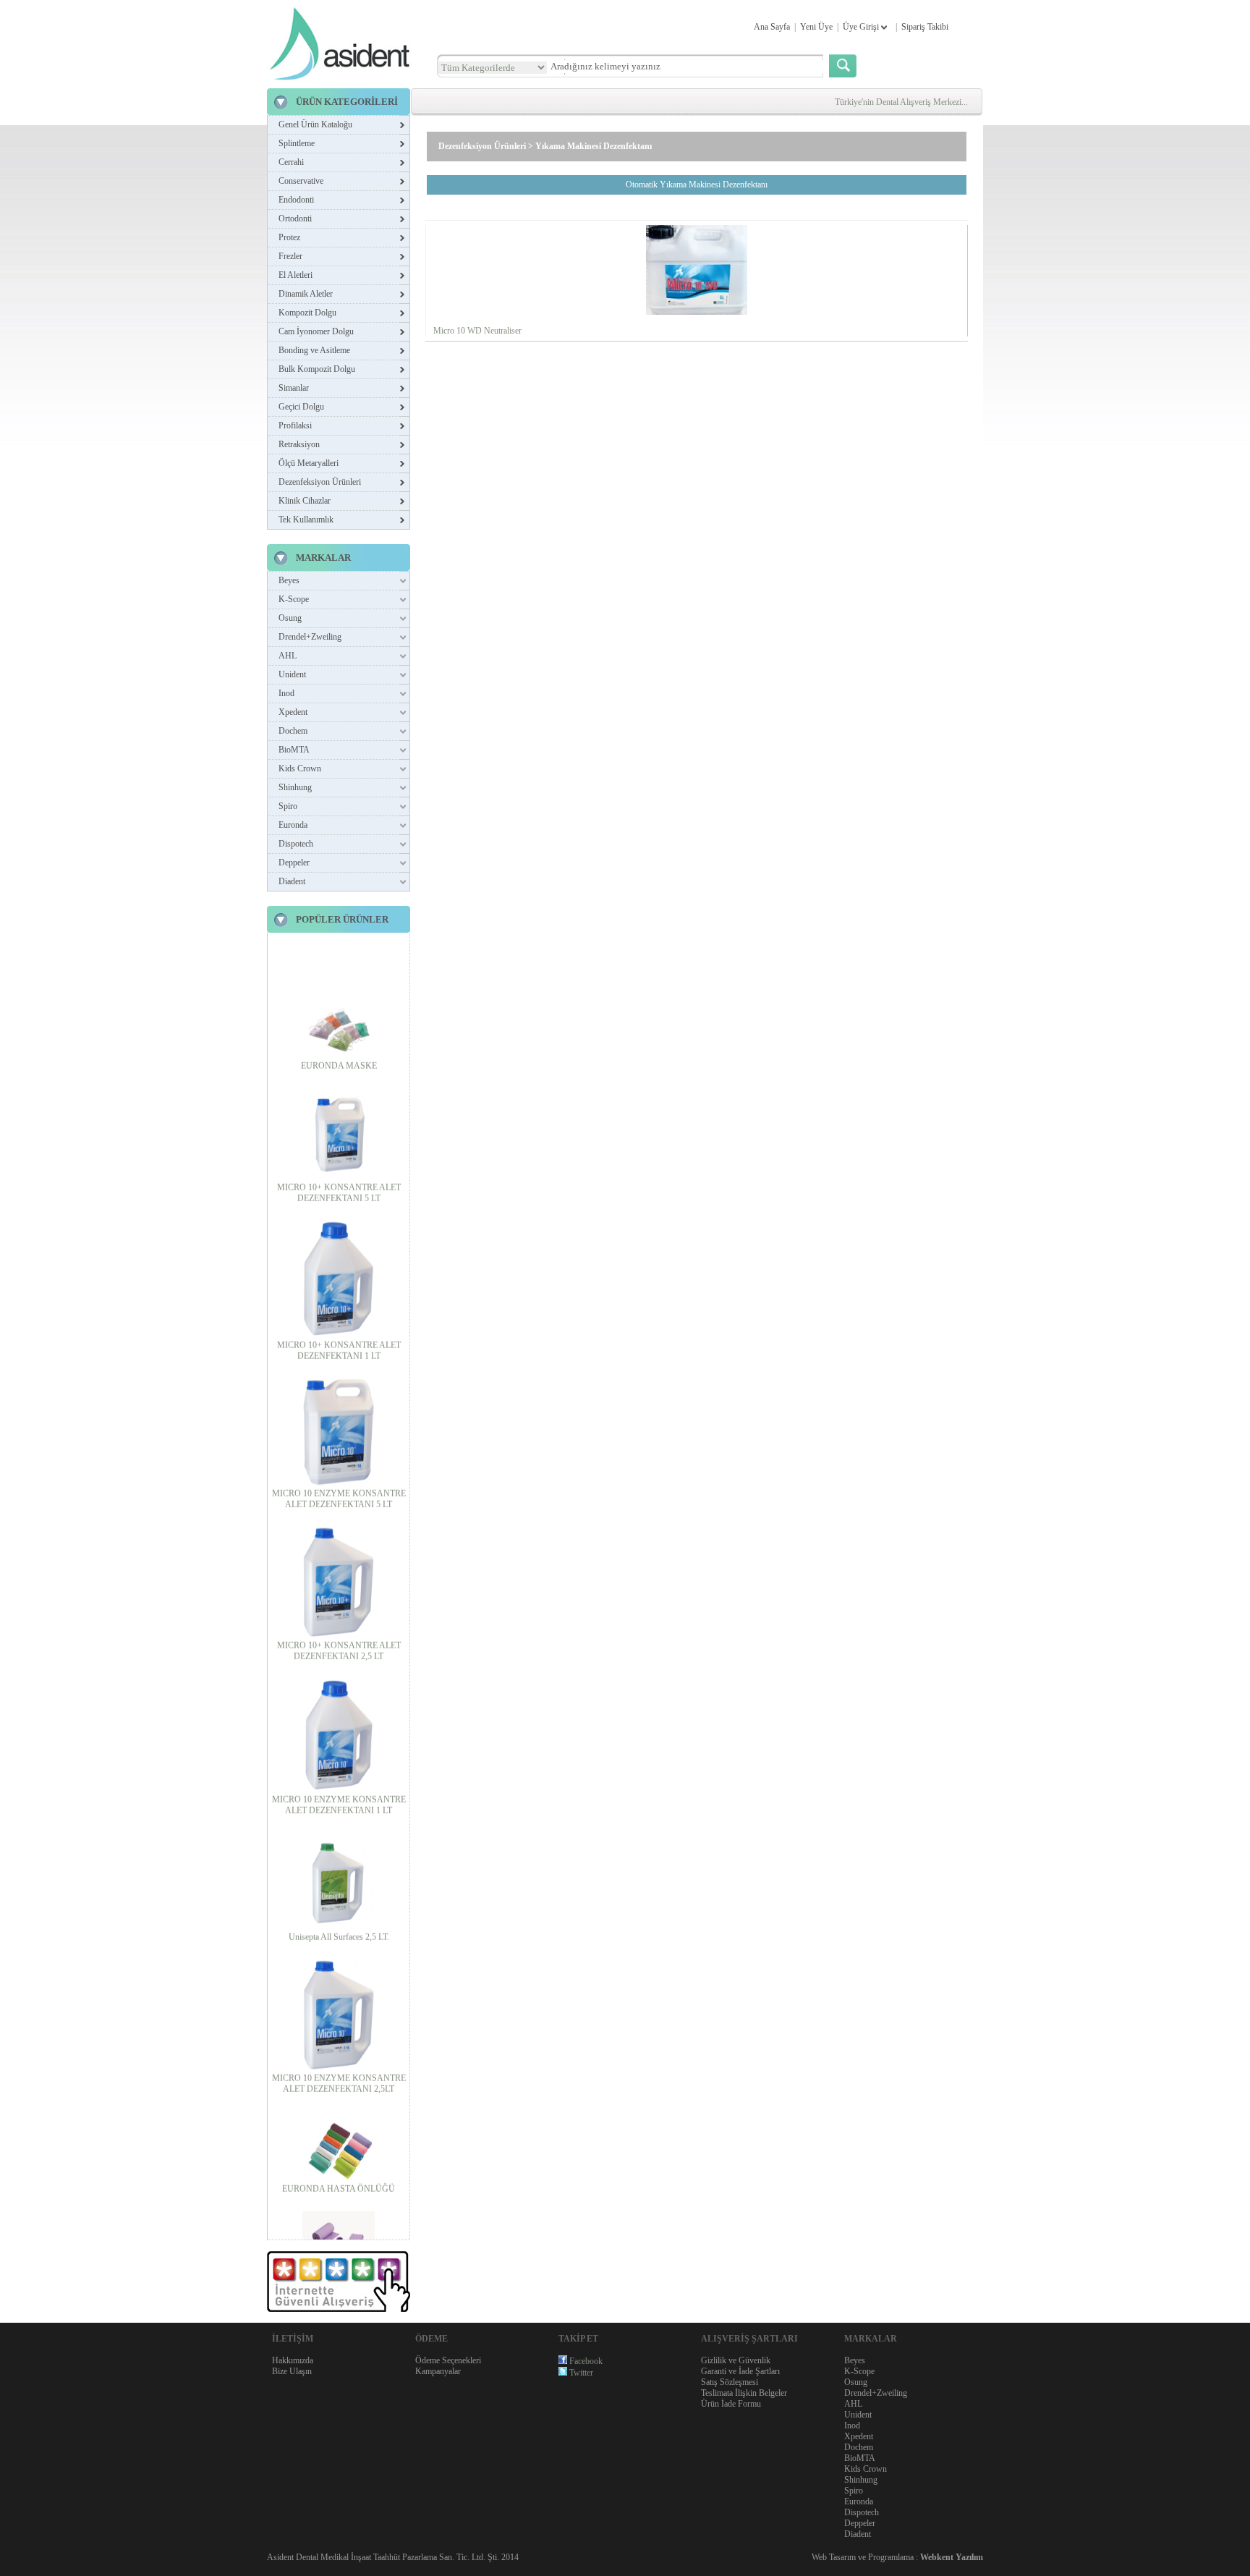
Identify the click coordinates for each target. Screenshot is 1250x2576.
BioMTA (294, 750)
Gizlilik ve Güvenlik (736, 2360)
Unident (292, 674)
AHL (288, 656)
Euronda (293, 825)
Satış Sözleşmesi (730, 2382)
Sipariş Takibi (925, 27)
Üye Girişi (862, 27)
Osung (290, 618)
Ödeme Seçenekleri (448, 2360)
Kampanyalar (438, 2371)
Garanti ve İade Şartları (740, 2371)
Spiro (288, 806)
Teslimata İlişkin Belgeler (744, 2393)
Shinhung (295, 787)
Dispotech (296, 844)
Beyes (289, 580)
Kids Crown (300, 768)
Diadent (292, 881)
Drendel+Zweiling (310, 637)
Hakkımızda (293, 2360)
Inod (286, 693)
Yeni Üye (816, 27)
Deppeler (294, 863)
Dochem (293, 731)
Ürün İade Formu (731, 2404)
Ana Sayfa (772, 27)
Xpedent (293, 712)
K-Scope (294, 599)
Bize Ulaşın (292, 2371)
